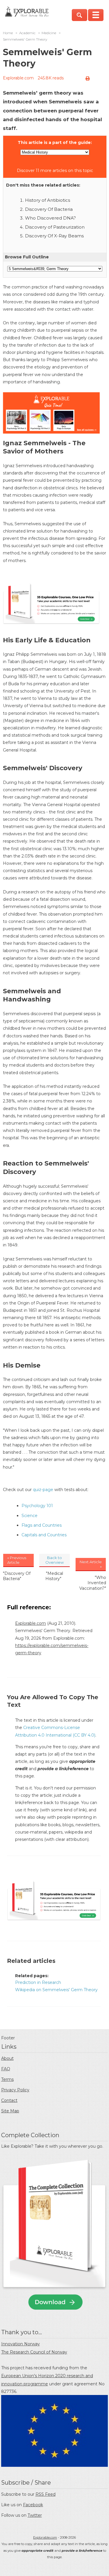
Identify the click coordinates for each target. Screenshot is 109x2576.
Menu (96, 15)
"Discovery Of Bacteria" (17, 1576)
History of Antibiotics (48, 200)
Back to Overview (54, 1560)
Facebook (33, 2505)
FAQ (6, 2069)
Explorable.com (18, 78)
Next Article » (91, 1564)
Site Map (10, 2111)
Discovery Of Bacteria (49, 209)
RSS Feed (45, 2494)
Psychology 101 (37, 1506)
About (7, 2058)
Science (30, 1516)
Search (79, 15)
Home (8, 33)
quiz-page (43, 1490)
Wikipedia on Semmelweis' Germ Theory (56, 1990)
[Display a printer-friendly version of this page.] (87, 79)
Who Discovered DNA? (50, 218)
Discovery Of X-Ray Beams (54, 236)
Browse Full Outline (27, 257)
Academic (27, 33)
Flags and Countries (42, 1525)
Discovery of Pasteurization (55, 227)
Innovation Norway (20, 2344)
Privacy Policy (15, 2090)
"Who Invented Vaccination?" (93, 1583)
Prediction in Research (38, 1982)
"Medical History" (54, 1576)
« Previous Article (17, 1560)
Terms (7, 2079)
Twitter (35, 2515)
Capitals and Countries (44, 1535)
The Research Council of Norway (34, 2352)
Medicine (49, 33)
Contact (9, 2100)
